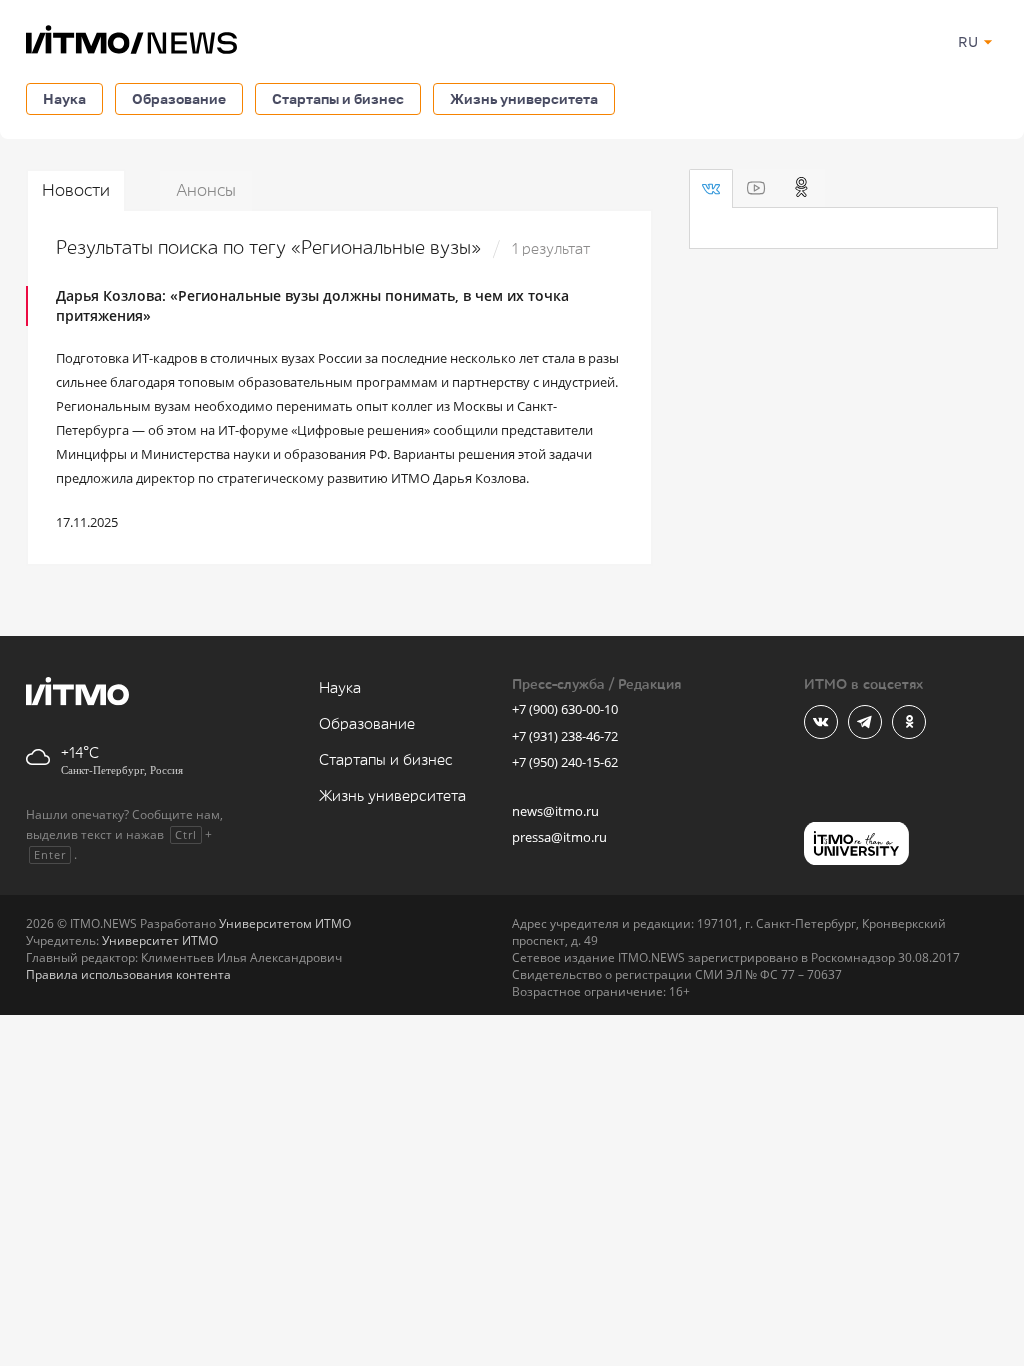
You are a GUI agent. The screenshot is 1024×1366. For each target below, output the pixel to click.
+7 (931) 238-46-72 (565, 736)
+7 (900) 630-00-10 (565, 709)
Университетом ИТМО (285, 923)
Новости (76, 190)
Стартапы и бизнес (338, 98)
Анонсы (206, 190)
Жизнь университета (524, 98)
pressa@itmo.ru (559, 837)
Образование (179, 98)
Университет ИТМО (160, 940)
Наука (64, 98)
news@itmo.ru (555, 811)
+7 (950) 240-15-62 (565, 762)
